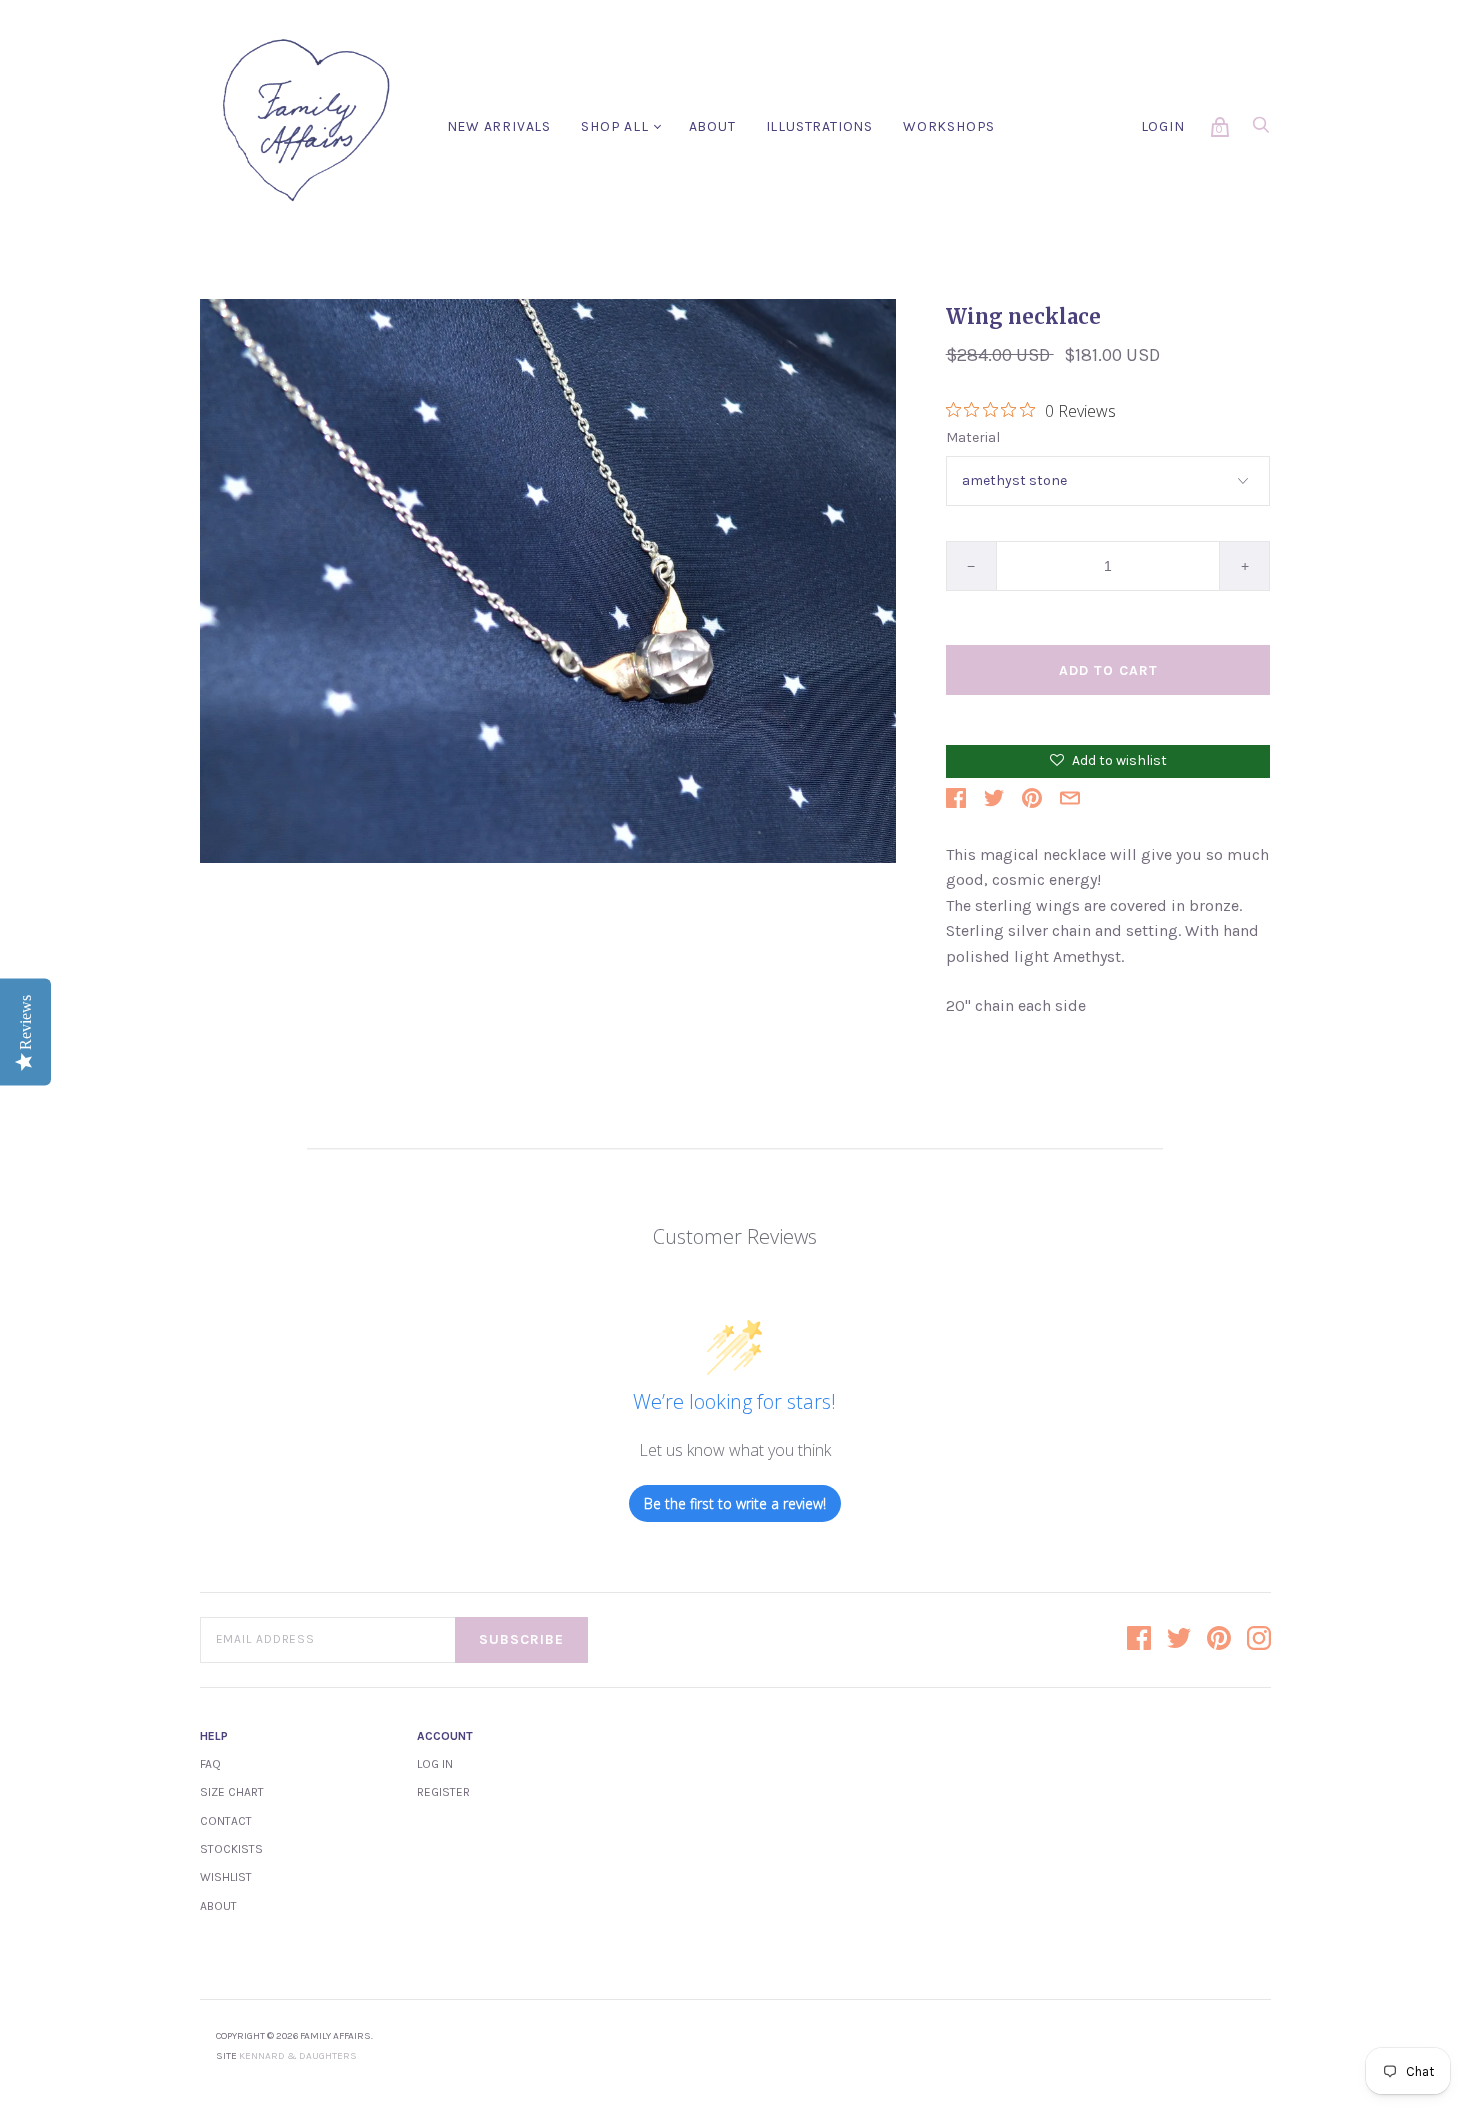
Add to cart (1108, 670)
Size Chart (232, 1792)
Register (443, 1792)
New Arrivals (499, 126)
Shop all (614, 126)
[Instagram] (1259, 1640)
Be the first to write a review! (735, 1503)
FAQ (210, 1764)
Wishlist (226, 1877)
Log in (435, 1764)
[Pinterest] (1219, 1640)
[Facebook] (1139, 1640)
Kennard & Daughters (298, 2056)
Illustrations (819, 126)
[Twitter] (1179, 1640)
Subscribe (521, 1639)
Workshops (949, 126)
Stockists (231, 1849)
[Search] (1261, 130)
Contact (226, 1821)
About (712, 126)
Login (1163, 126)
